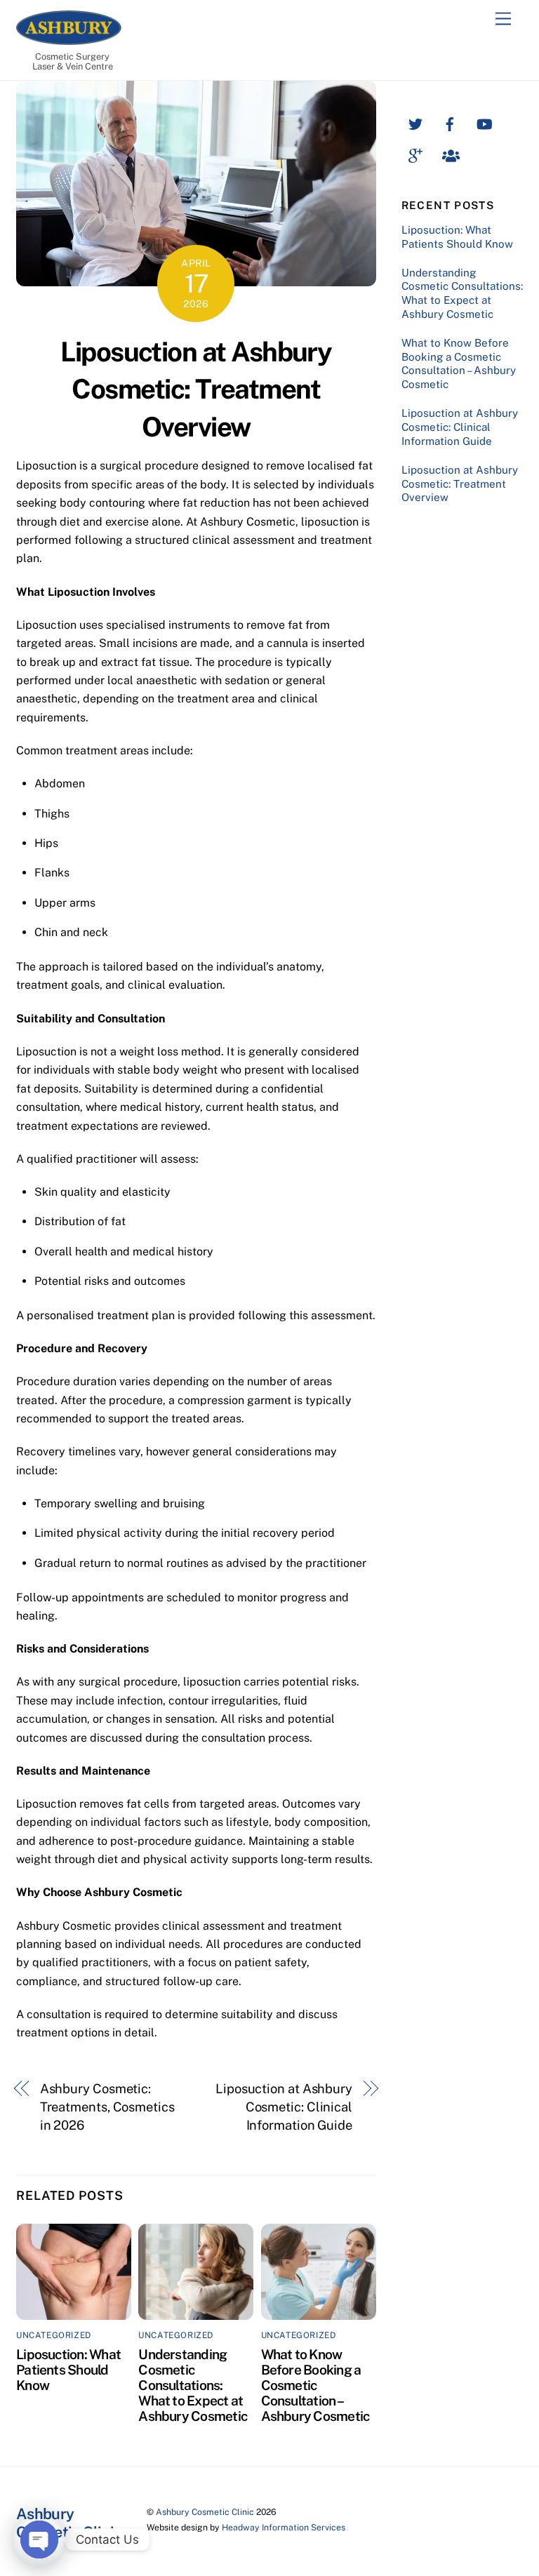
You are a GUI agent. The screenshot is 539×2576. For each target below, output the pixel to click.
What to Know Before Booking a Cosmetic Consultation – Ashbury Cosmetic (315, 2385)
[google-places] (415, 154)
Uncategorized (54, 2335)
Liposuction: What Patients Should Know (68, 2370)
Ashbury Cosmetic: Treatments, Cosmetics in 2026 (107, 2107)
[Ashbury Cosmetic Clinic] (69, 39)
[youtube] (484, 122)
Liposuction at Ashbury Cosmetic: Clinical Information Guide (284, 2107)
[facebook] (450, 122)
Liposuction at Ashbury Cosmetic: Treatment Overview (196, 390)
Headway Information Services (284, 2527)
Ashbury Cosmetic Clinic (205, 2512)
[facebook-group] (450, 154)
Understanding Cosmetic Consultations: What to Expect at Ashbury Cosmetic (193, 2385)
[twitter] (415, 122)
